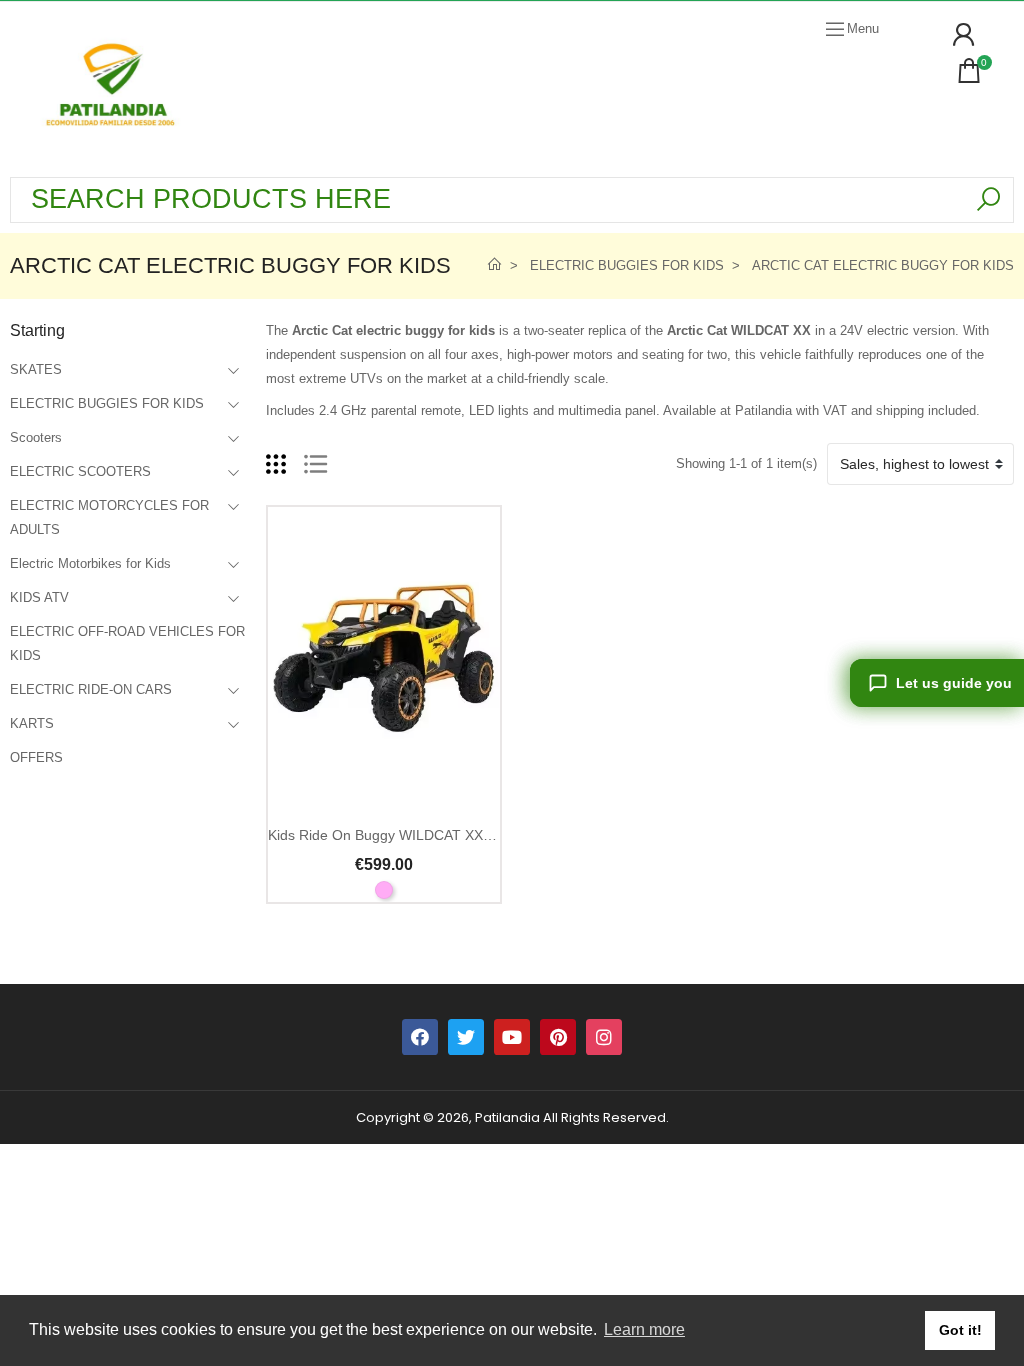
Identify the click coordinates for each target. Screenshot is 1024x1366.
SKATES (36, 369)
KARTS (32, 723)
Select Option (383, 797)
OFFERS (36, 757)
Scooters (36, 437)
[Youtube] (512, 1037)
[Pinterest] (558, 1037)
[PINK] (384, 890)
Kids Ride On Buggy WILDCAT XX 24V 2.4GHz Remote (443, 835)
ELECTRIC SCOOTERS (80, 471)
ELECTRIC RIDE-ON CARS (91, 689)
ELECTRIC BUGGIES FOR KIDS (107, 403)
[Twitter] (466, 1037)
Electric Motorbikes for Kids (90, 563)
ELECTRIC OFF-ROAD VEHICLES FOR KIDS (127, 643)
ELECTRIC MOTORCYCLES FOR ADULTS (109, 517)
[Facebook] (420, 1037)
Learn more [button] (644, 1329)
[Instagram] (604, 1037)
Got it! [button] (960, 1330)
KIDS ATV (39, 597)
